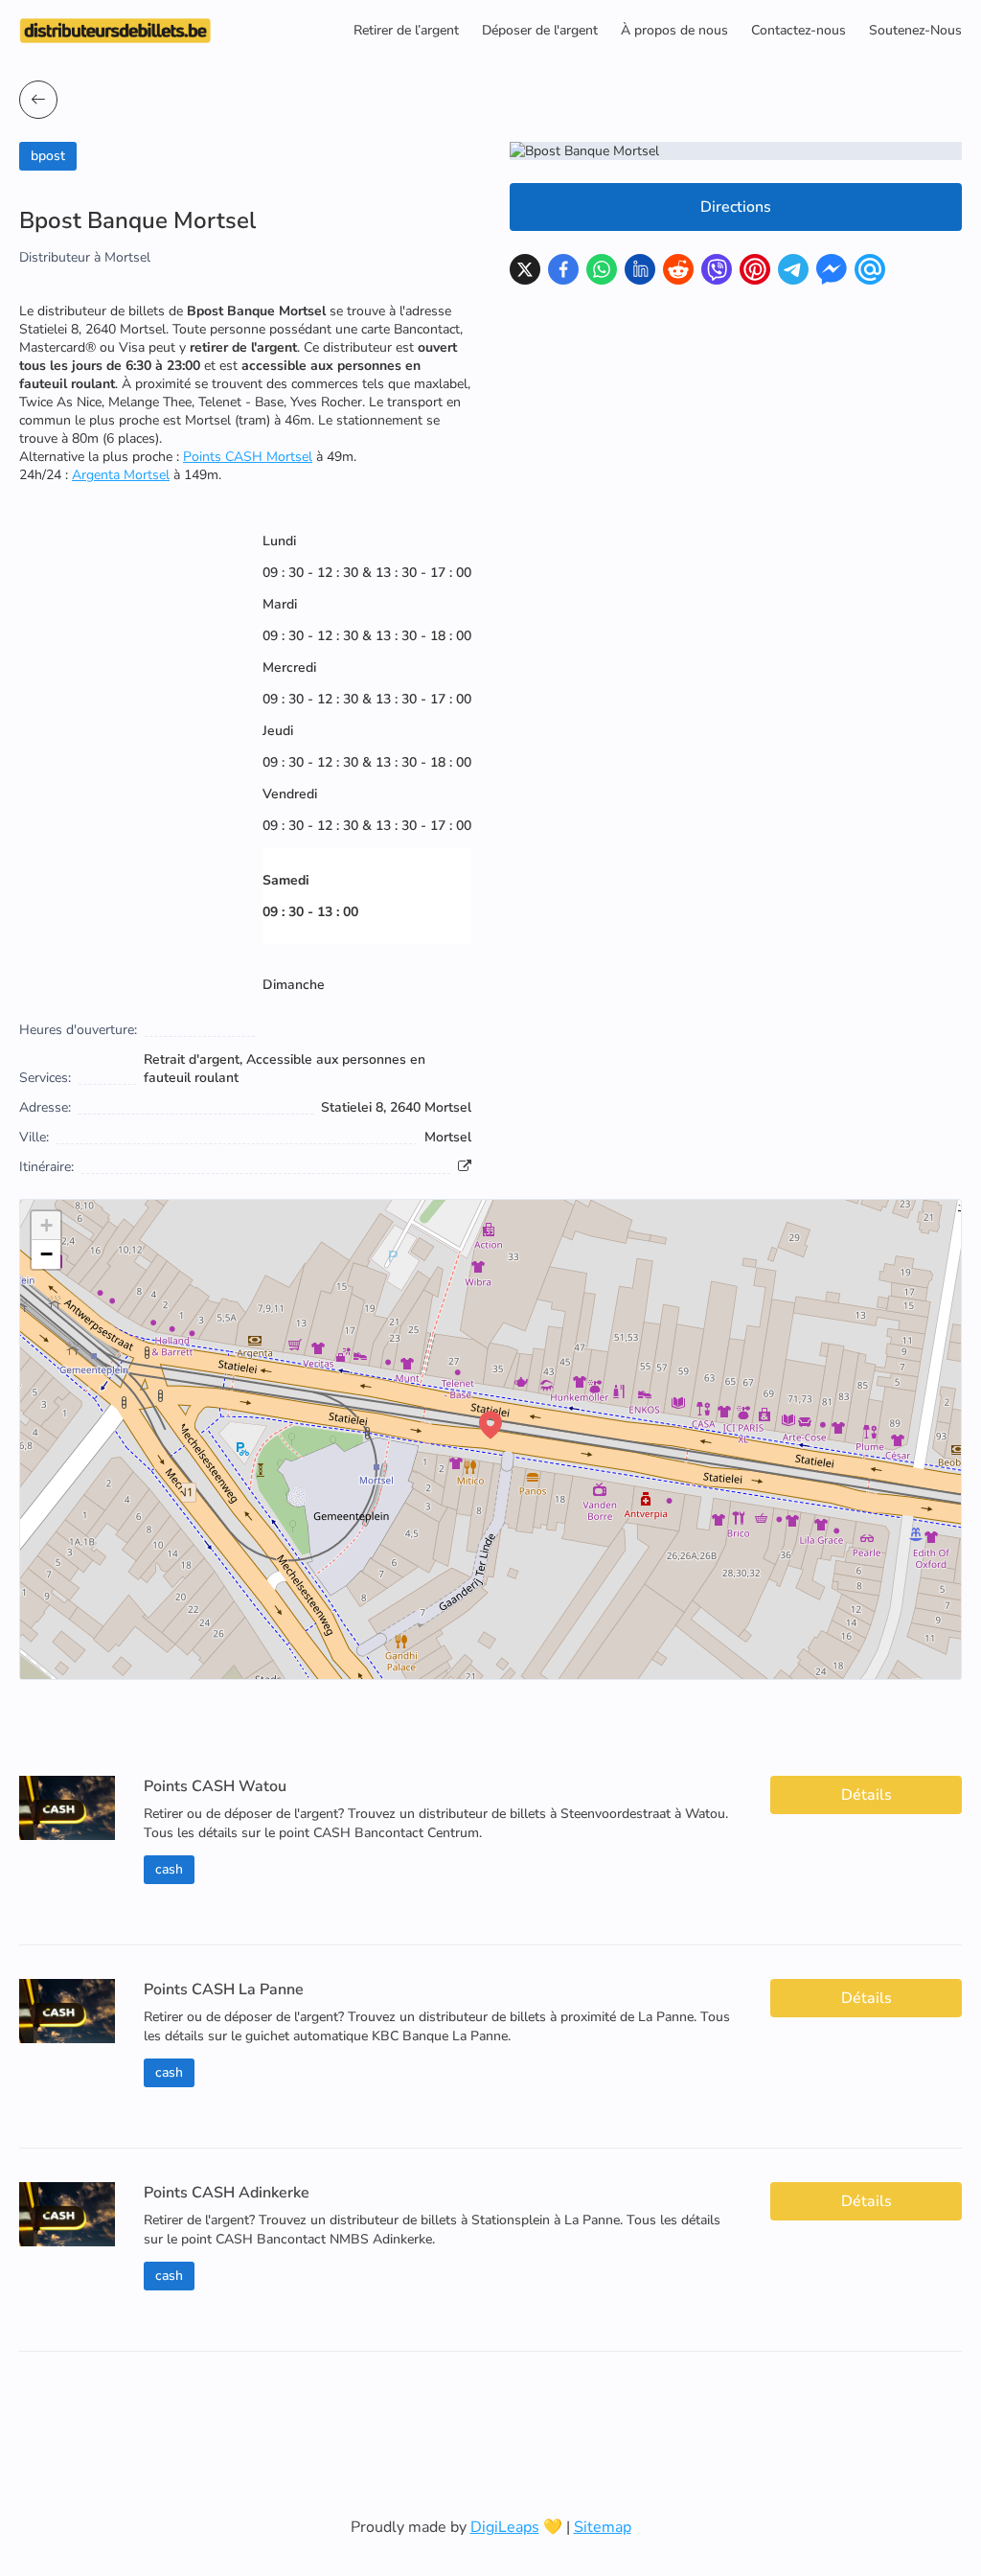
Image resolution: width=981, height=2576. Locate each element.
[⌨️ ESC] (38, 100)
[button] (490, 1425)
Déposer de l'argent (540, 30)
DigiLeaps (505, 2527)
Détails (867, 1795)
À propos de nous (674, 30)
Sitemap (603, 2527)
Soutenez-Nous (915, 30)
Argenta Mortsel (121, 475)
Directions (736, 207)
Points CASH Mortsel (248, 457)
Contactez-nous (798, 30)
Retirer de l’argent (406, 30)
